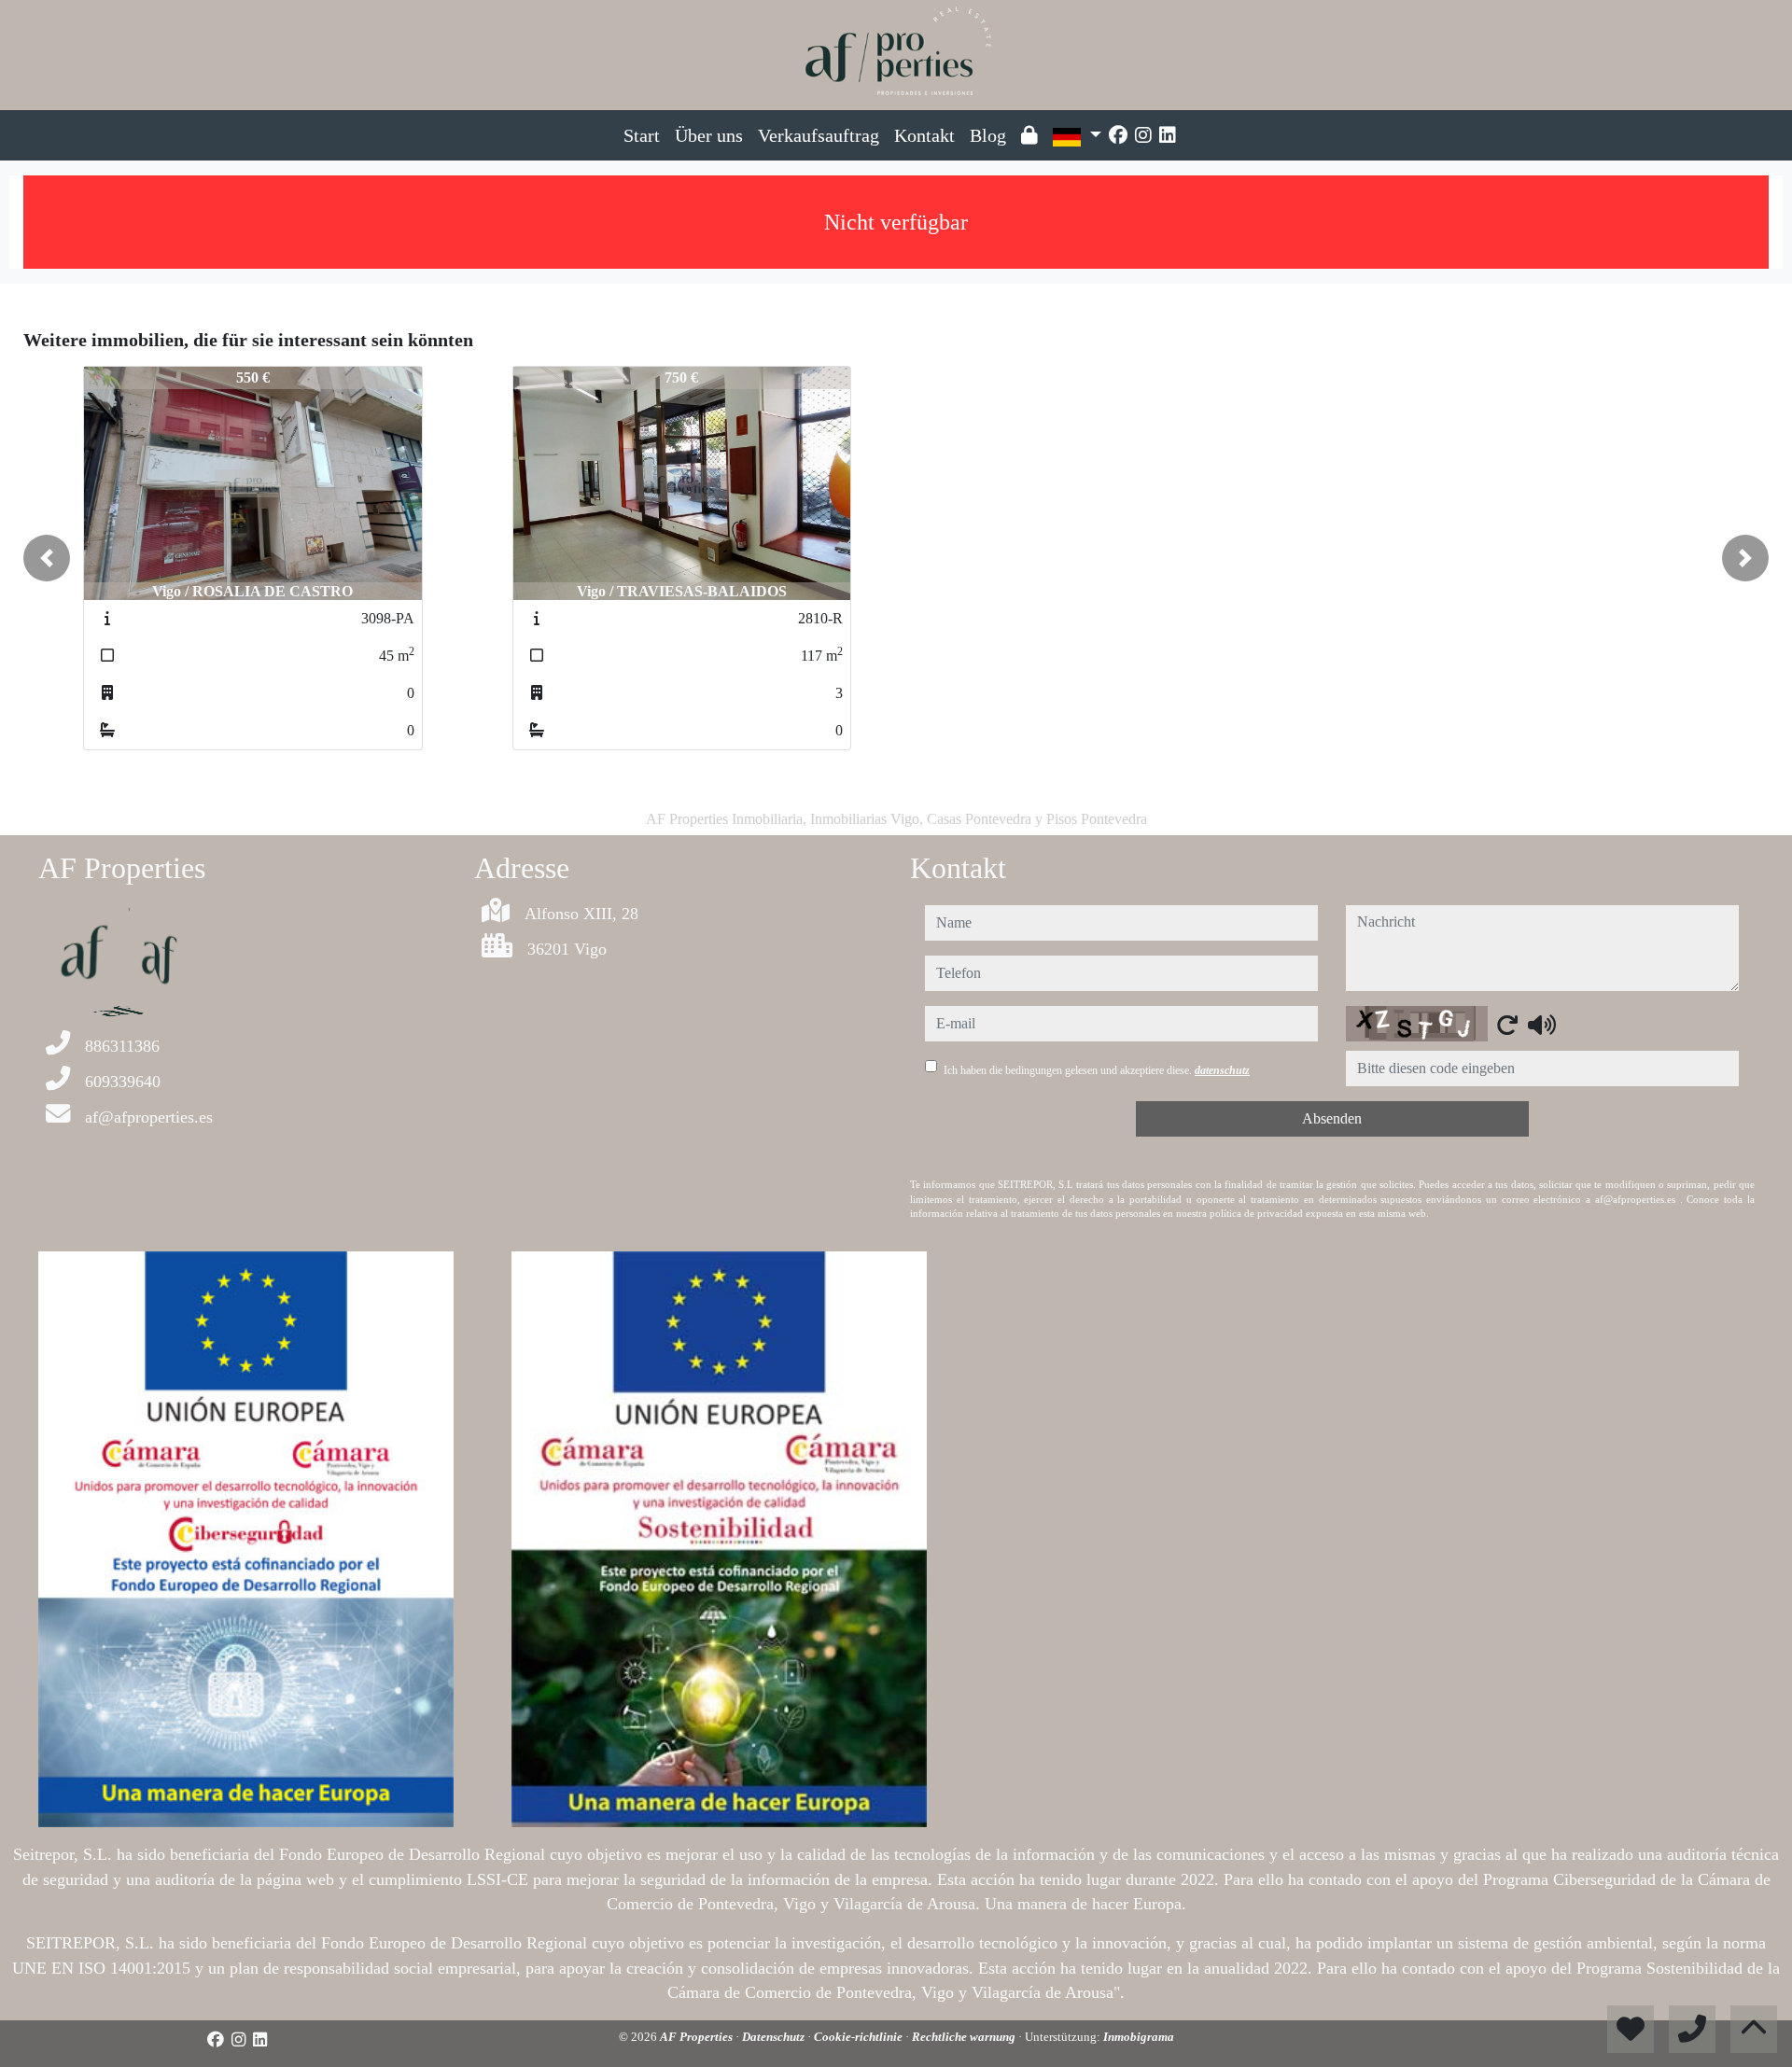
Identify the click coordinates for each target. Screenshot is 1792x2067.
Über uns (709, 135)
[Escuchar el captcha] (1542, 1025)
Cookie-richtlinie (860, 2037)
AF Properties (698, 2037)
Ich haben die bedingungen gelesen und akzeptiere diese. (1097, 1070)
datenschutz (1222, 1070)
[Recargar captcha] (1507, 1025)
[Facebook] (1118, 135)
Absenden (1332, 1118)
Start (642, 135)
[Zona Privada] (1029, 135)
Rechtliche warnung (965, 2037)
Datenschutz (775, 2037)
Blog (988, 135)
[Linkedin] (1168, 135)
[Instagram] (1143, 135)
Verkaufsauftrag (819, 135)
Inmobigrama (1139, 2037)
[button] (47, 558)
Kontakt (924, 135)
